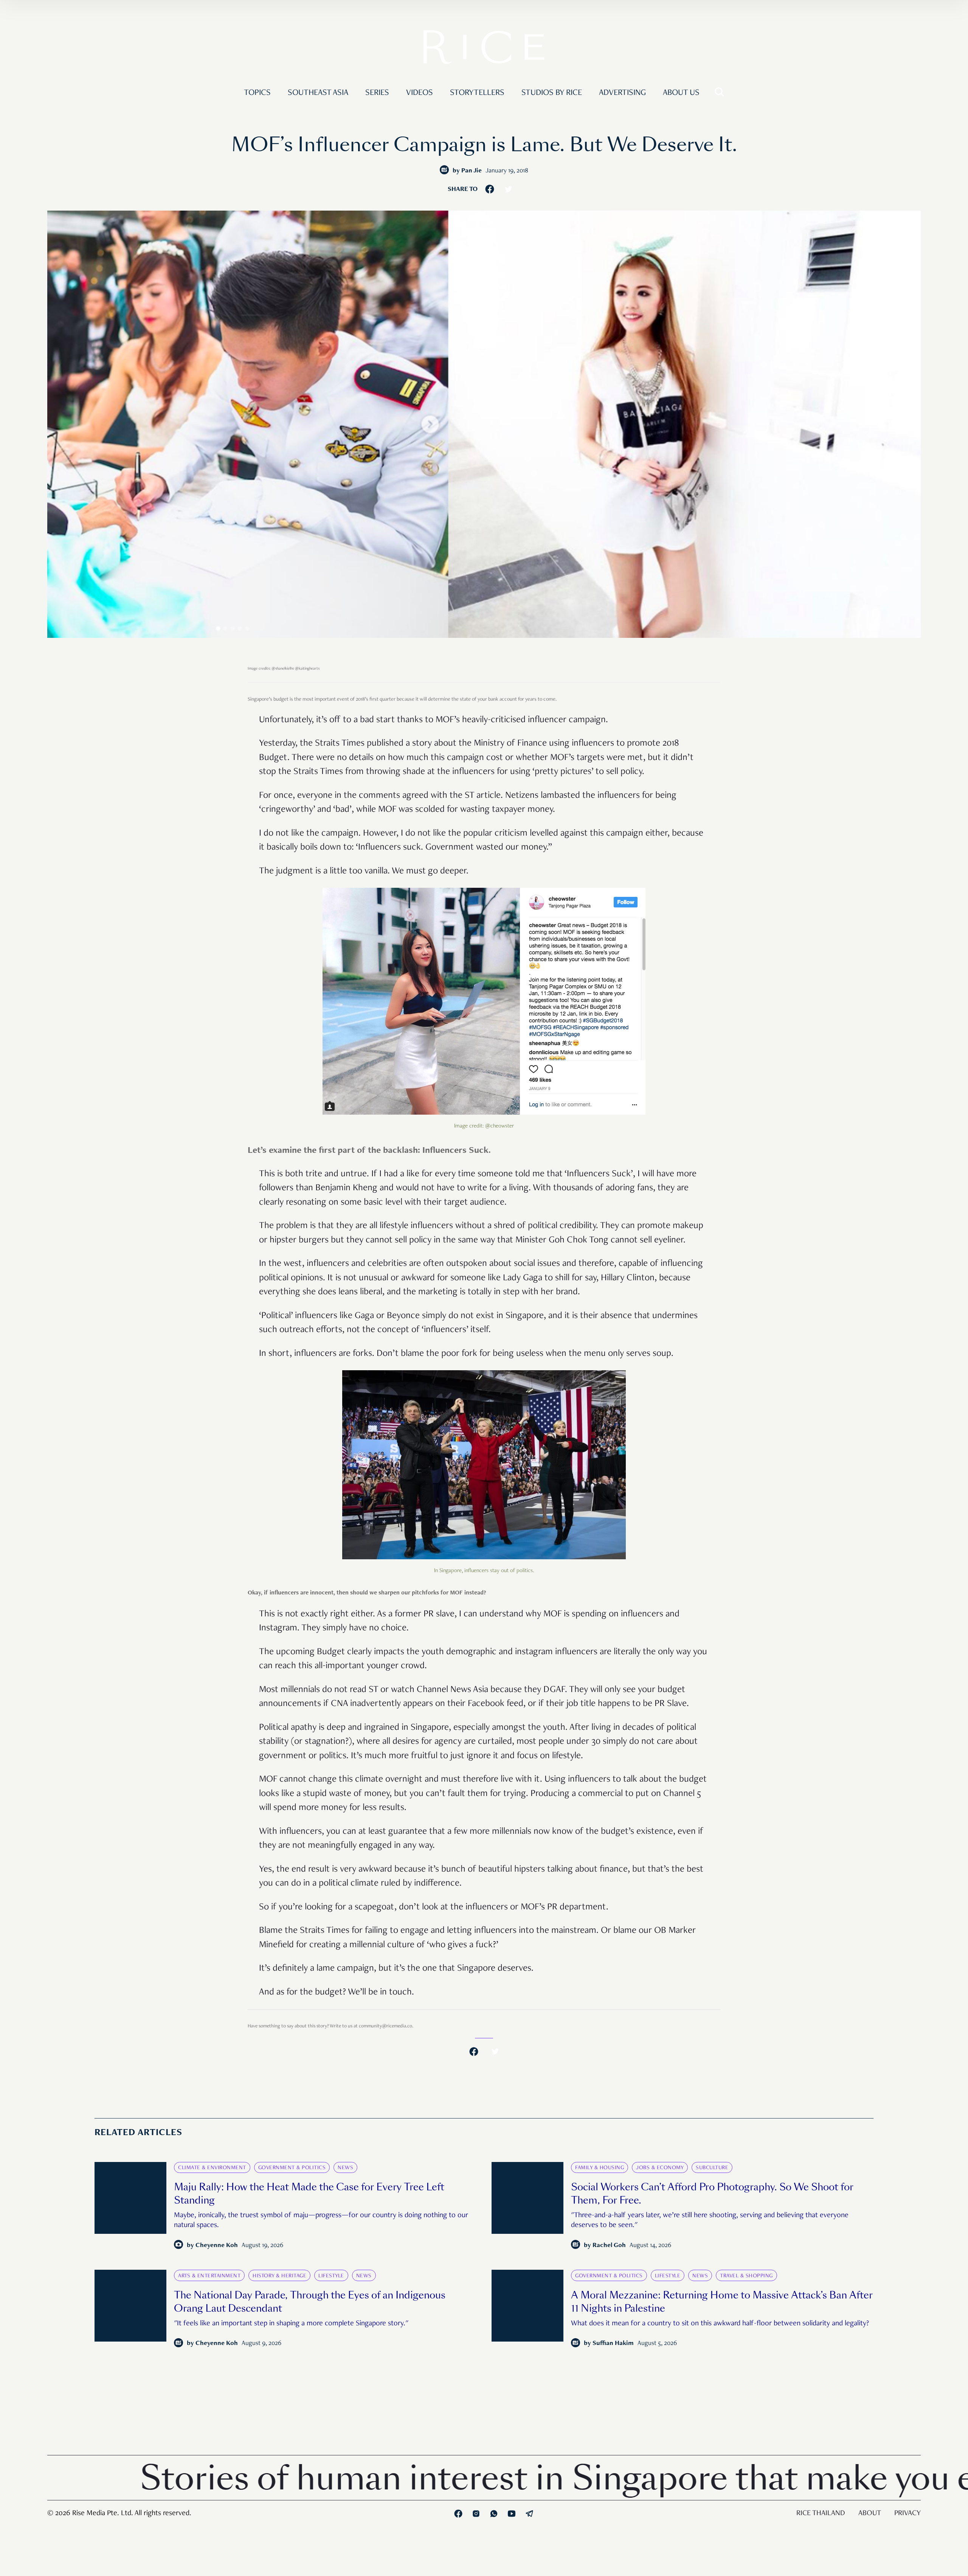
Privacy (907, 2514)
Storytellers (477, 93)
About (870, 2514)
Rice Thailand (821, 2514)
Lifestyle (331, 2276)
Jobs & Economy (660, 2168)
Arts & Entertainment (209, 2276)
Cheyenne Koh (217, 2246)
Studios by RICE (552, 93)
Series (377, 93)
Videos (420, 93)
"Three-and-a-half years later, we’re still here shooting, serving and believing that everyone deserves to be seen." (710, 2221)
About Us (681, 93)
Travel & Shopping (746, 2276)
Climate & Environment (212, 2168)
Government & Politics (292, 2168)
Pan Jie (472, 171)
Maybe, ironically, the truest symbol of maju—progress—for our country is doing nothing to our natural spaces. (321, 2221)
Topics (257, 93)
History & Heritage (279, 2276)
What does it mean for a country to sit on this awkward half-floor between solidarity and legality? (720, 2324)
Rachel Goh (609, 2246)
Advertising (622, 93)
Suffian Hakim (613, 2344)
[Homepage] (484, 49)
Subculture (712, 2168)
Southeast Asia (318, 93)
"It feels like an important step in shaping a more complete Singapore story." (291, 2324)
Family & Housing (600, 2168)
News (345, 2168)
